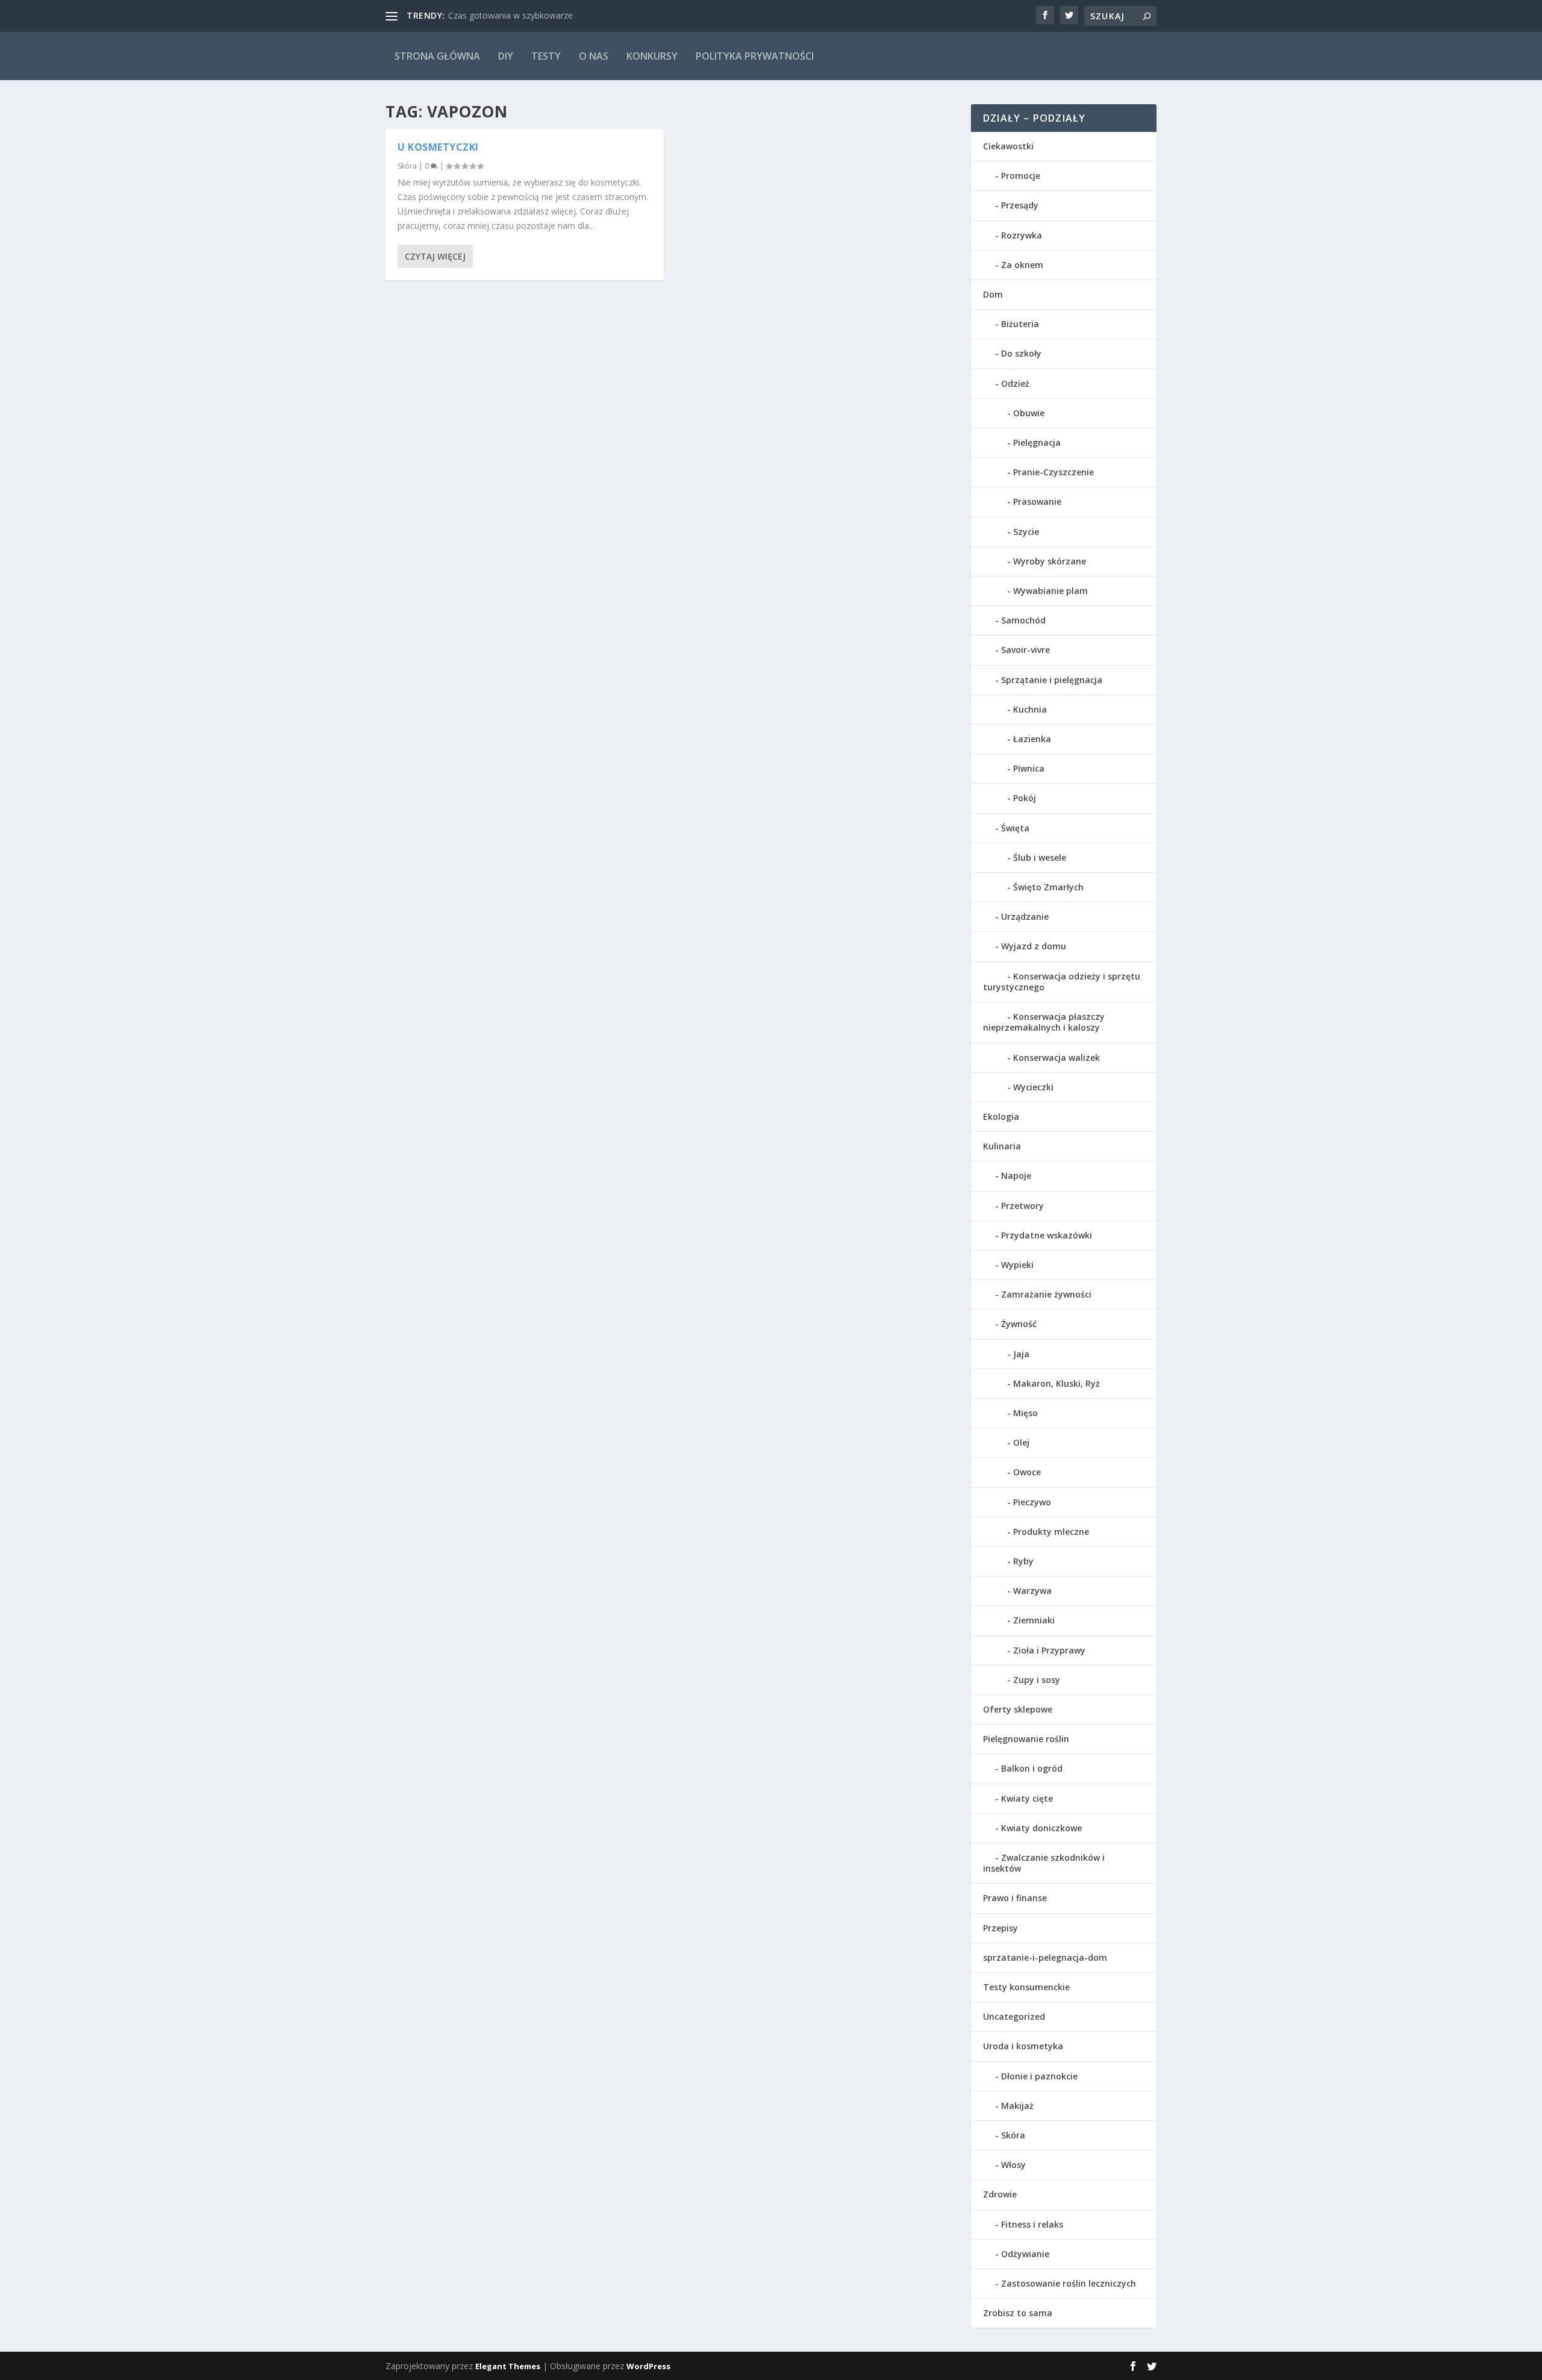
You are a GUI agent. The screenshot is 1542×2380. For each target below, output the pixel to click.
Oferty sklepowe (1018, 1709)
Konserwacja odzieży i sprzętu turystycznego (1062, 982)
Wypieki (1017, 1265)
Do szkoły (1021, 353)
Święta (1015, 828)
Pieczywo (1032, 1502)
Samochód (1023, 620)
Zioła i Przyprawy (1049, 1650)
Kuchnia (1030, 709)
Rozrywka (1022, 235)
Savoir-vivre (1025, 650)
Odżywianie (1025, 2254)
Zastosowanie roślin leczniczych (1069, 2283)
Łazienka (1032, 739)
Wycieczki (1033, 1087)
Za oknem (1022, 265)
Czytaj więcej (435, 256)
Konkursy (652, 56)
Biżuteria (1020, 324)
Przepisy (1000, 1928)
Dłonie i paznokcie (1039, 2076)
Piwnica (1029, 768)
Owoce (1027, 1472)
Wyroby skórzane (1050, 561)
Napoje (1016, 1176)
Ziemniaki (1034, 1620)
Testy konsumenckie (1026, 1987)
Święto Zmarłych (1048, 887)
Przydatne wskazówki (1047, 1235)
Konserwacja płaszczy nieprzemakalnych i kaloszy (1044, 1022)
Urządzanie (1025, 917)
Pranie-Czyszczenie (1053, 472)
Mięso (1025, 1413)
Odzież (1015, 383)
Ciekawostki (1008, 146)
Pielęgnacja (1037, 442)
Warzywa (1032, 1591)
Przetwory (1022, 1206)
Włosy (1013, 2165)
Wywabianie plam (1050, 591)
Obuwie (1029, 413)
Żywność (1019, 1324)
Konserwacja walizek (1057, 1057)
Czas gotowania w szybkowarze (510, 15)
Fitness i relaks (1032, 2224)
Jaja (1021, 1354)
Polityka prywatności (755, 56)
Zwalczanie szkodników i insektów (1044, 1863)
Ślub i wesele (1040, 857)
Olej (1021, 1442)
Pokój (1025, 798)
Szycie (1026, 532)
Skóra (407, 166)
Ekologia (1001, 1117)
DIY (506, 56)
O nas (594, 56)
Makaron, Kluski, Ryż (1057, 1383)
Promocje (1021, 176)
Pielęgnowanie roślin (1026, 1739)
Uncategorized (1014, 2016)
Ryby (1023, 1561)
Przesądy (1020, 205)
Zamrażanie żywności (1046, 1294)
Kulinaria (1002, 1146)
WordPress (648, 2366)
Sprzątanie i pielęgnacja (1052, 680)
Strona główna (437, 56)
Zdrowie (1000, 2194)
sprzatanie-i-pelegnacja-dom (1045, 1957)
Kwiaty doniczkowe (1041, 1828)
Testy (546, 56)
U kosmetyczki (438, 147)
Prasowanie (1037, 501)
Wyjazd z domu (1034, 946)
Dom (993, 294)
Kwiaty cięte (1027, 1798)
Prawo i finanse (1015, 1898)
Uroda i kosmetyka (1023, 2046)
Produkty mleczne (1051, 1532)
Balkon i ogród (1032, 1768)
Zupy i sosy (1037, 1680)
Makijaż (1017, 2106)
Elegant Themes (508, 2366)
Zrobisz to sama (1018, 2313)
